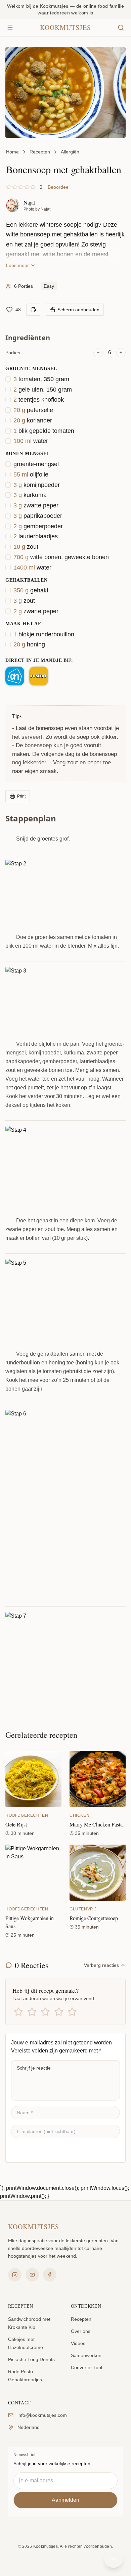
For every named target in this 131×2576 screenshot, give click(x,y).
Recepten (40, 152)
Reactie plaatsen (40, 2150)
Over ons (81, 2331)
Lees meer (17, 265)
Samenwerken (86, 2355)
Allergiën (70, 152)
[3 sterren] (45, 2012)
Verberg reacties (101, 1965)
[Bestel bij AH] (15, 676)
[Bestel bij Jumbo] (39, 676)
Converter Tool (86, 2367)
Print (21, 796)
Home (12, 152)
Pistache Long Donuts (31, 2359)
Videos (78, 2343)
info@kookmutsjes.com (42, 2415)
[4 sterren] (59, 2012)
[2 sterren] (32, 2012)
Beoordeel (59, 187)
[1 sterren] (18, 2012)
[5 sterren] (72, 2012)
